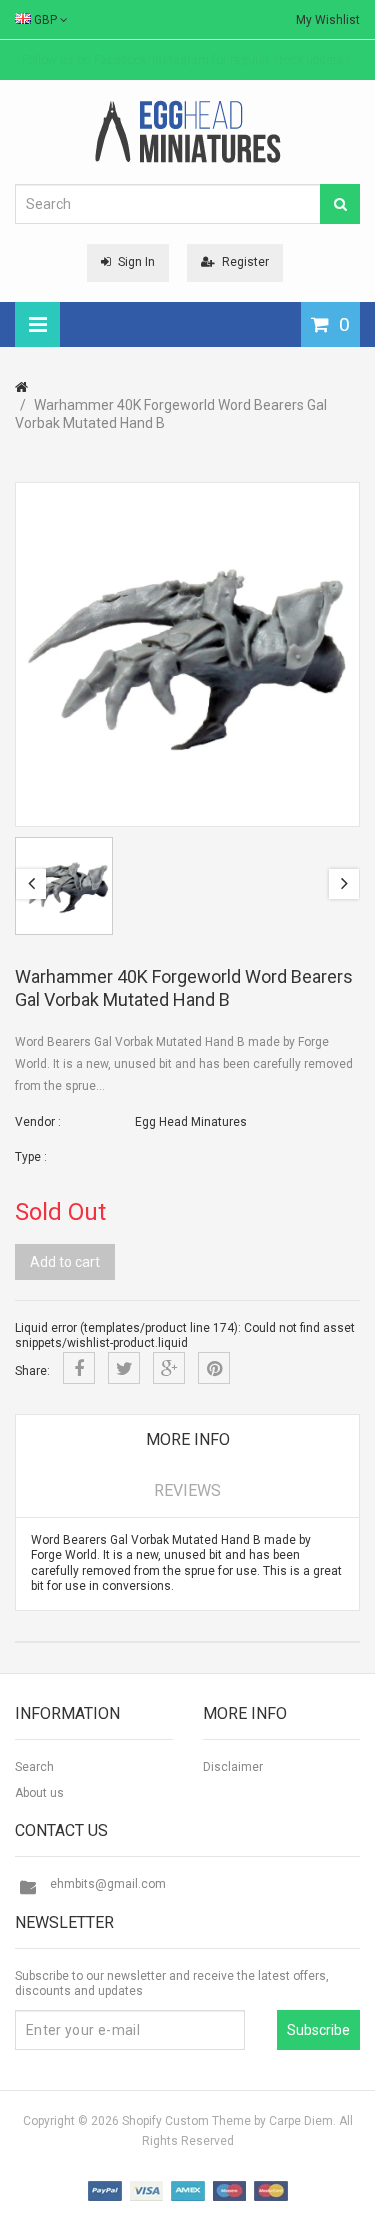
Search (34, 1767)
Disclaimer (233, 1767)
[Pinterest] (214, 1368)
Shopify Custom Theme (186, 2121)
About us (39, 1793)
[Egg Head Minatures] (188, 131)
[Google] (169, 1368)
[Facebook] (79, 1368)
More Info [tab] (188, 1439)
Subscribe (318, 2030)
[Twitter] (124, 1368)
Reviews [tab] (187, 1490)
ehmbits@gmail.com (108, 1884)
